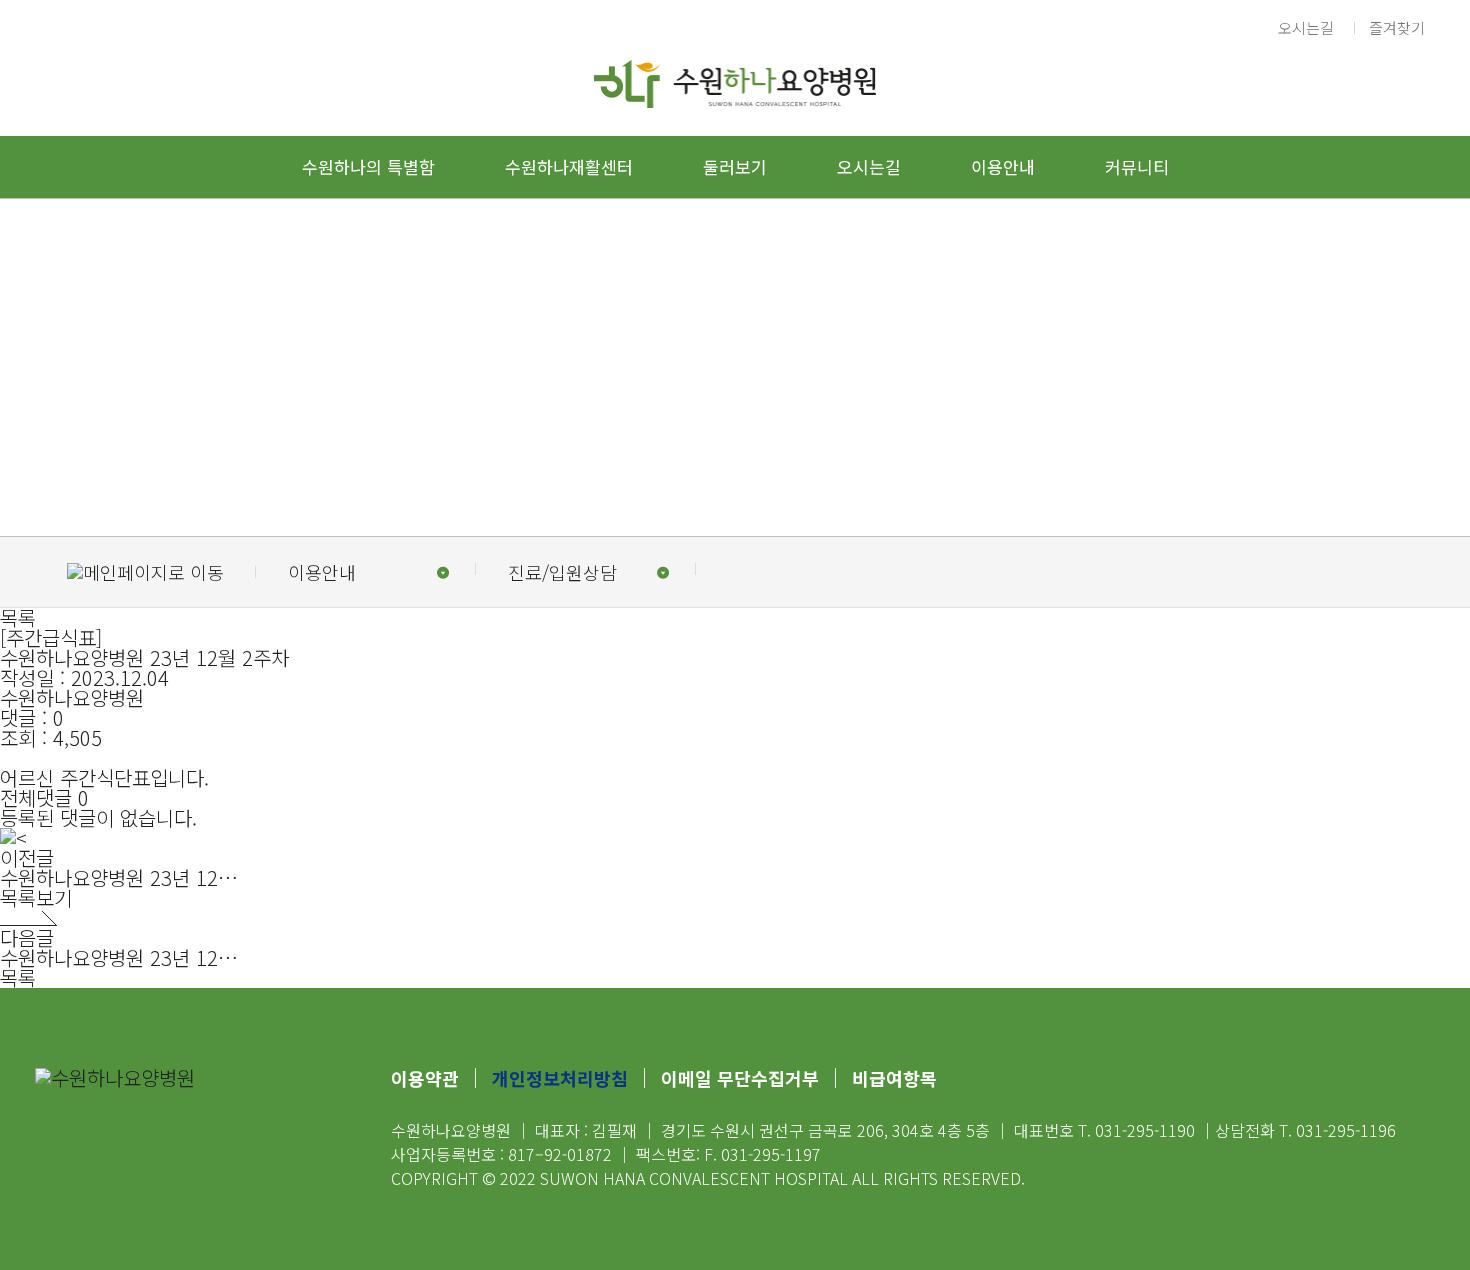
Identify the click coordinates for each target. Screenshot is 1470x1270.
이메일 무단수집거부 (740, 1078)
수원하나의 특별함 (368, 166)
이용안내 (1003, 166)
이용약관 (425, 1078)
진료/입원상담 (562, 572)
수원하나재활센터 (569, 166)
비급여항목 (894, 1078)
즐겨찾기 (1397, 27)
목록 (18, 617)
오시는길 (1306, 27)
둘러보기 (735, 166)
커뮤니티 (1137, 166)
